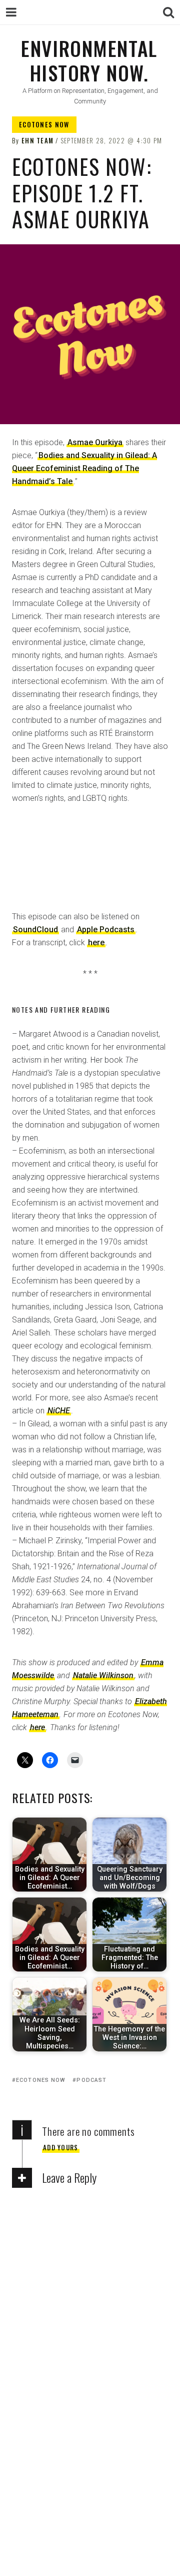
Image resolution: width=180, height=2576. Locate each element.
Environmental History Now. (89, 60)
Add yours (61, 2147)
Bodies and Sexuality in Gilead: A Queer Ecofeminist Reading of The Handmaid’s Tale (84, 468)
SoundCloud (35, 930)
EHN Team (37, 140)
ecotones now (41, 2080)
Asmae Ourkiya (95, 442)
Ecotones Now (44, 124)
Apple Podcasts (106, 930)
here (96, 943)
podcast (91, 2080)
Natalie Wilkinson (103, 1675)
